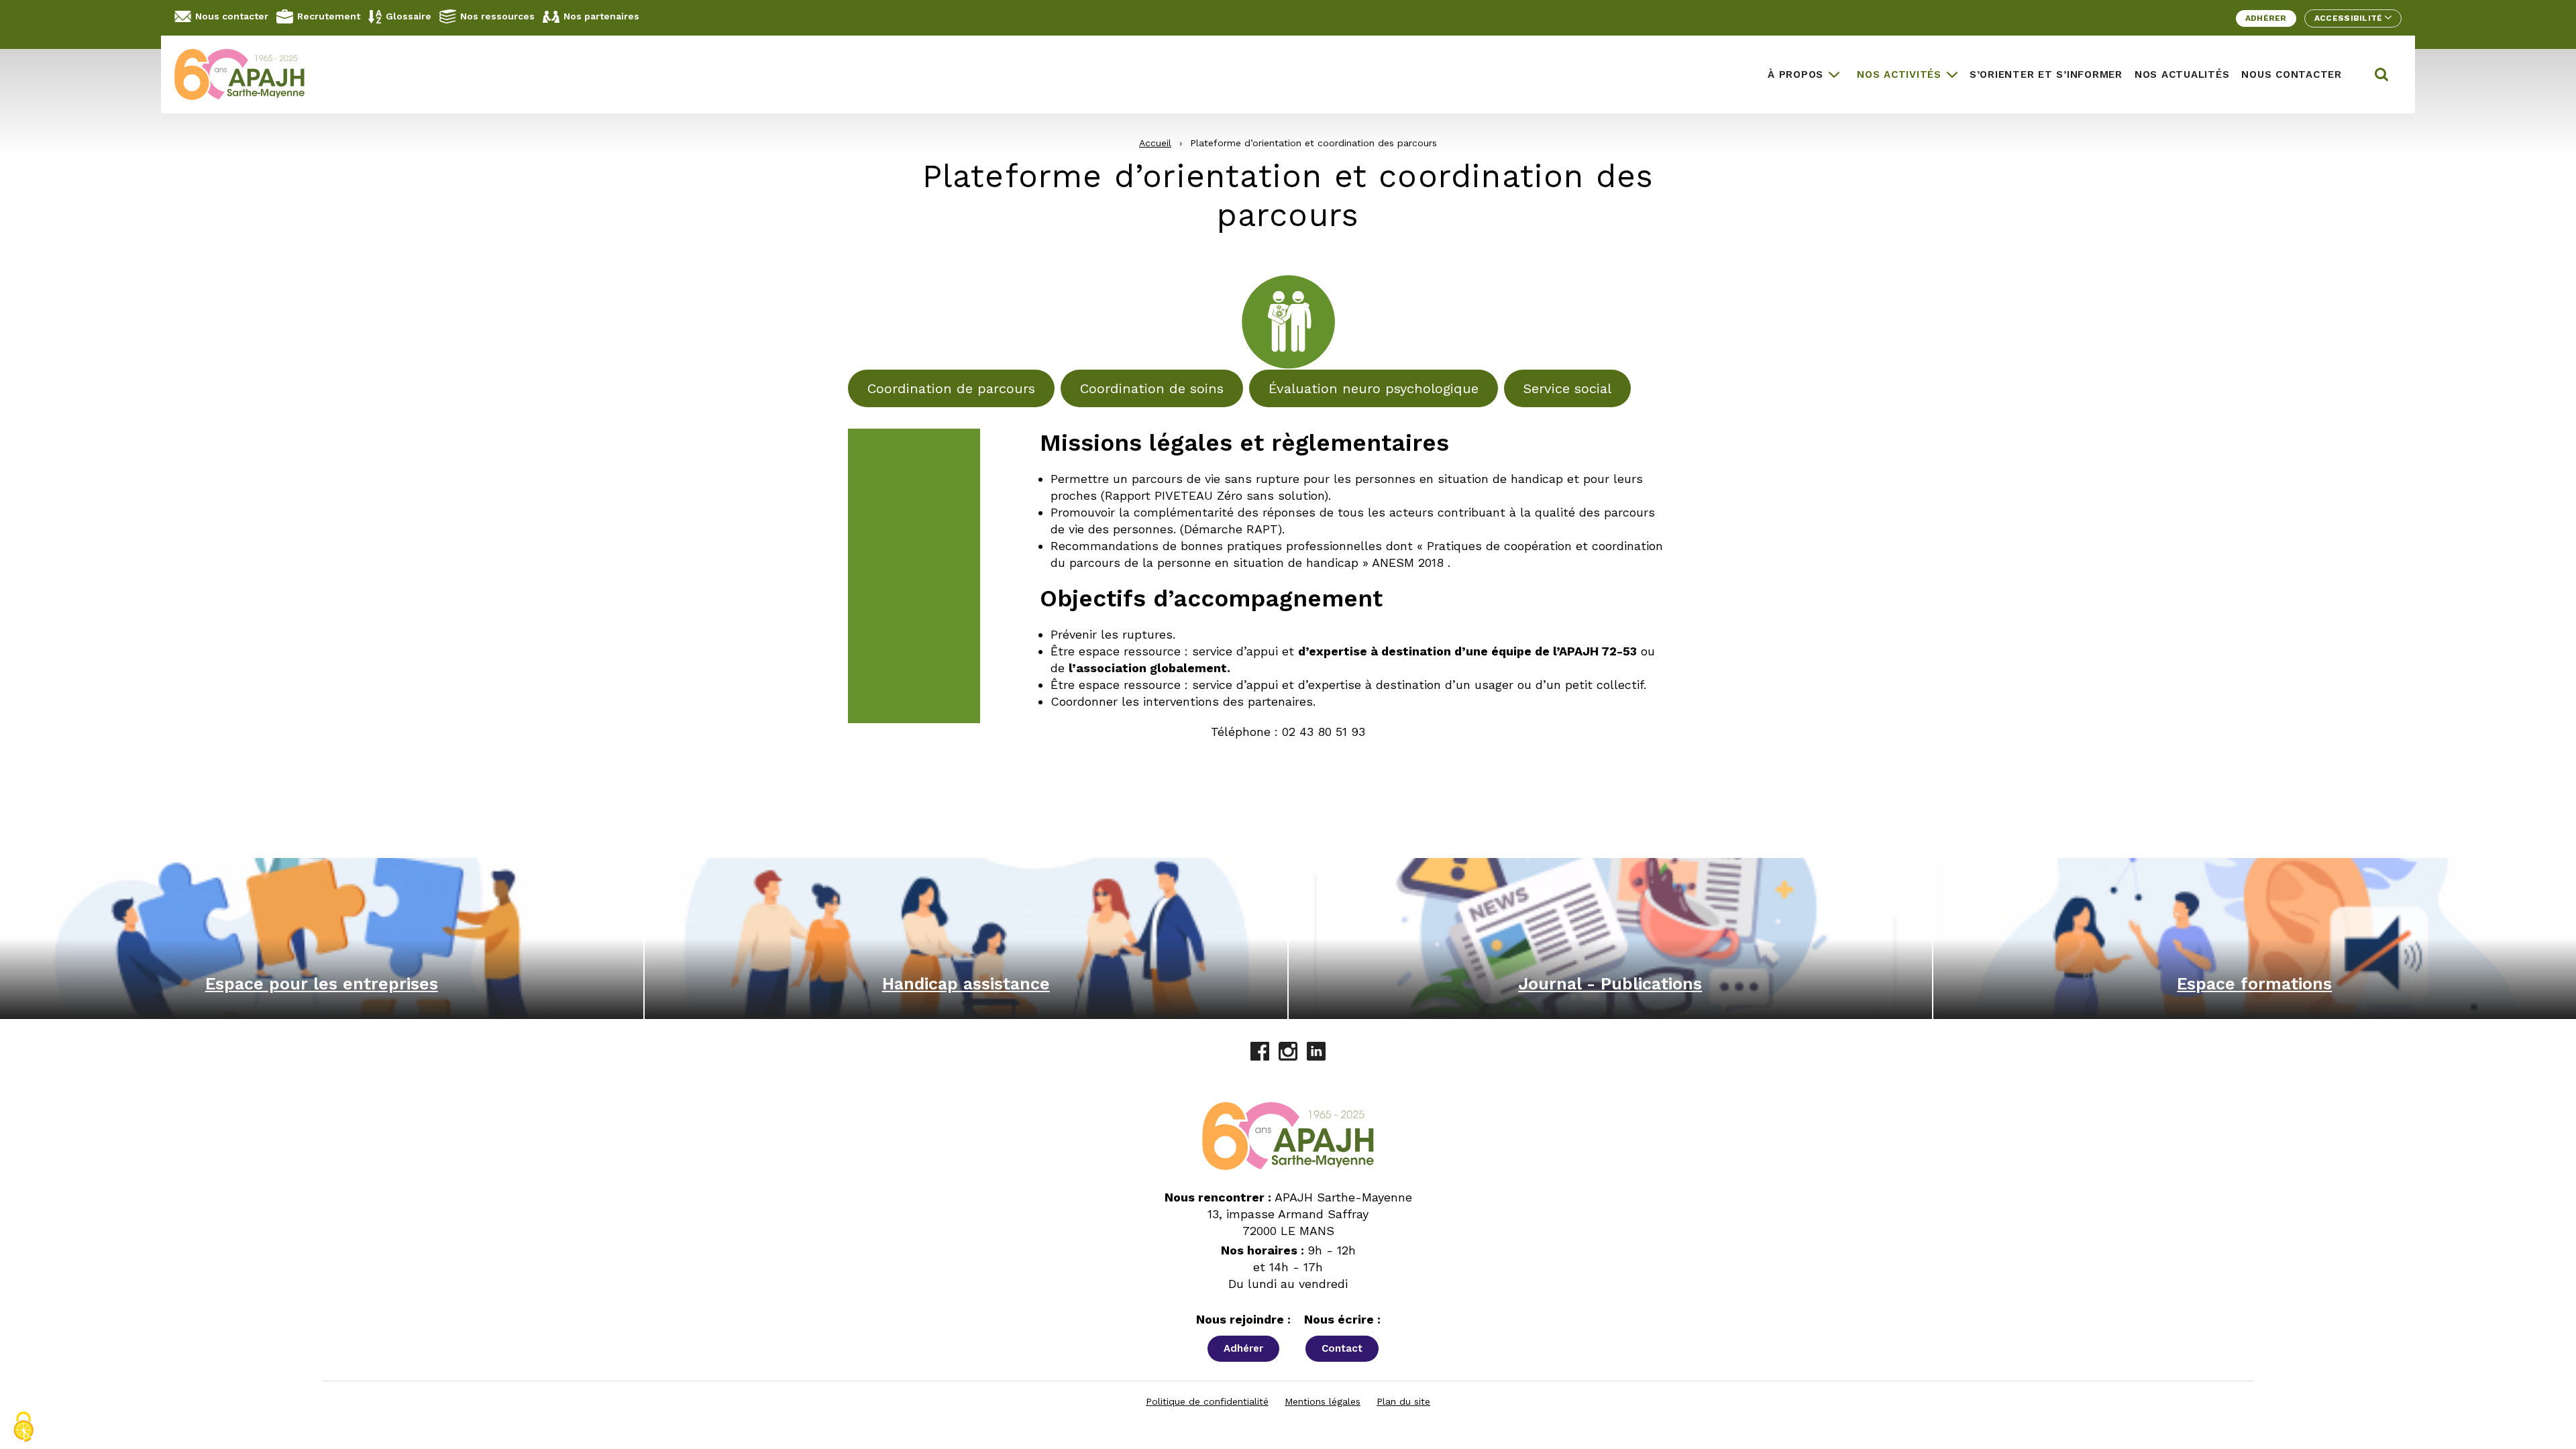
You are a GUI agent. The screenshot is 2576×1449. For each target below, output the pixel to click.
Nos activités (1899, 74)
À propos (1795, 74)
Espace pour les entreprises (322, 984)
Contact (1342, 1348)
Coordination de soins (1152, 388)
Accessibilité (2350, 18)
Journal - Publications (1610, 984)
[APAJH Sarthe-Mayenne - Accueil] (250, 74)
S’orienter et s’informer (2046, 74)
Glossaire (409, 16)
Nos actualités (2182, 74)
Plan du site (1403, 1401)
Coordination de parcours (951, 388)
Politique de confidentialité (1207, 1401)
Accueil (1155, 143)
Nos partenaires (601, 16)
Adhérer (2266, 18)
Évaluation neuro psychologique (1374, 388)
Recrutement (329, 16)
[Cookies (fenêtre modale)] (23, 1427)
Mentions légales (1323, 1401)
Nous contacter (232, 16)
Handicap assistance (966, 984)
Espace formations (2254, 984)
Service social (1567, 388)
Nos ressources (497, 16)
